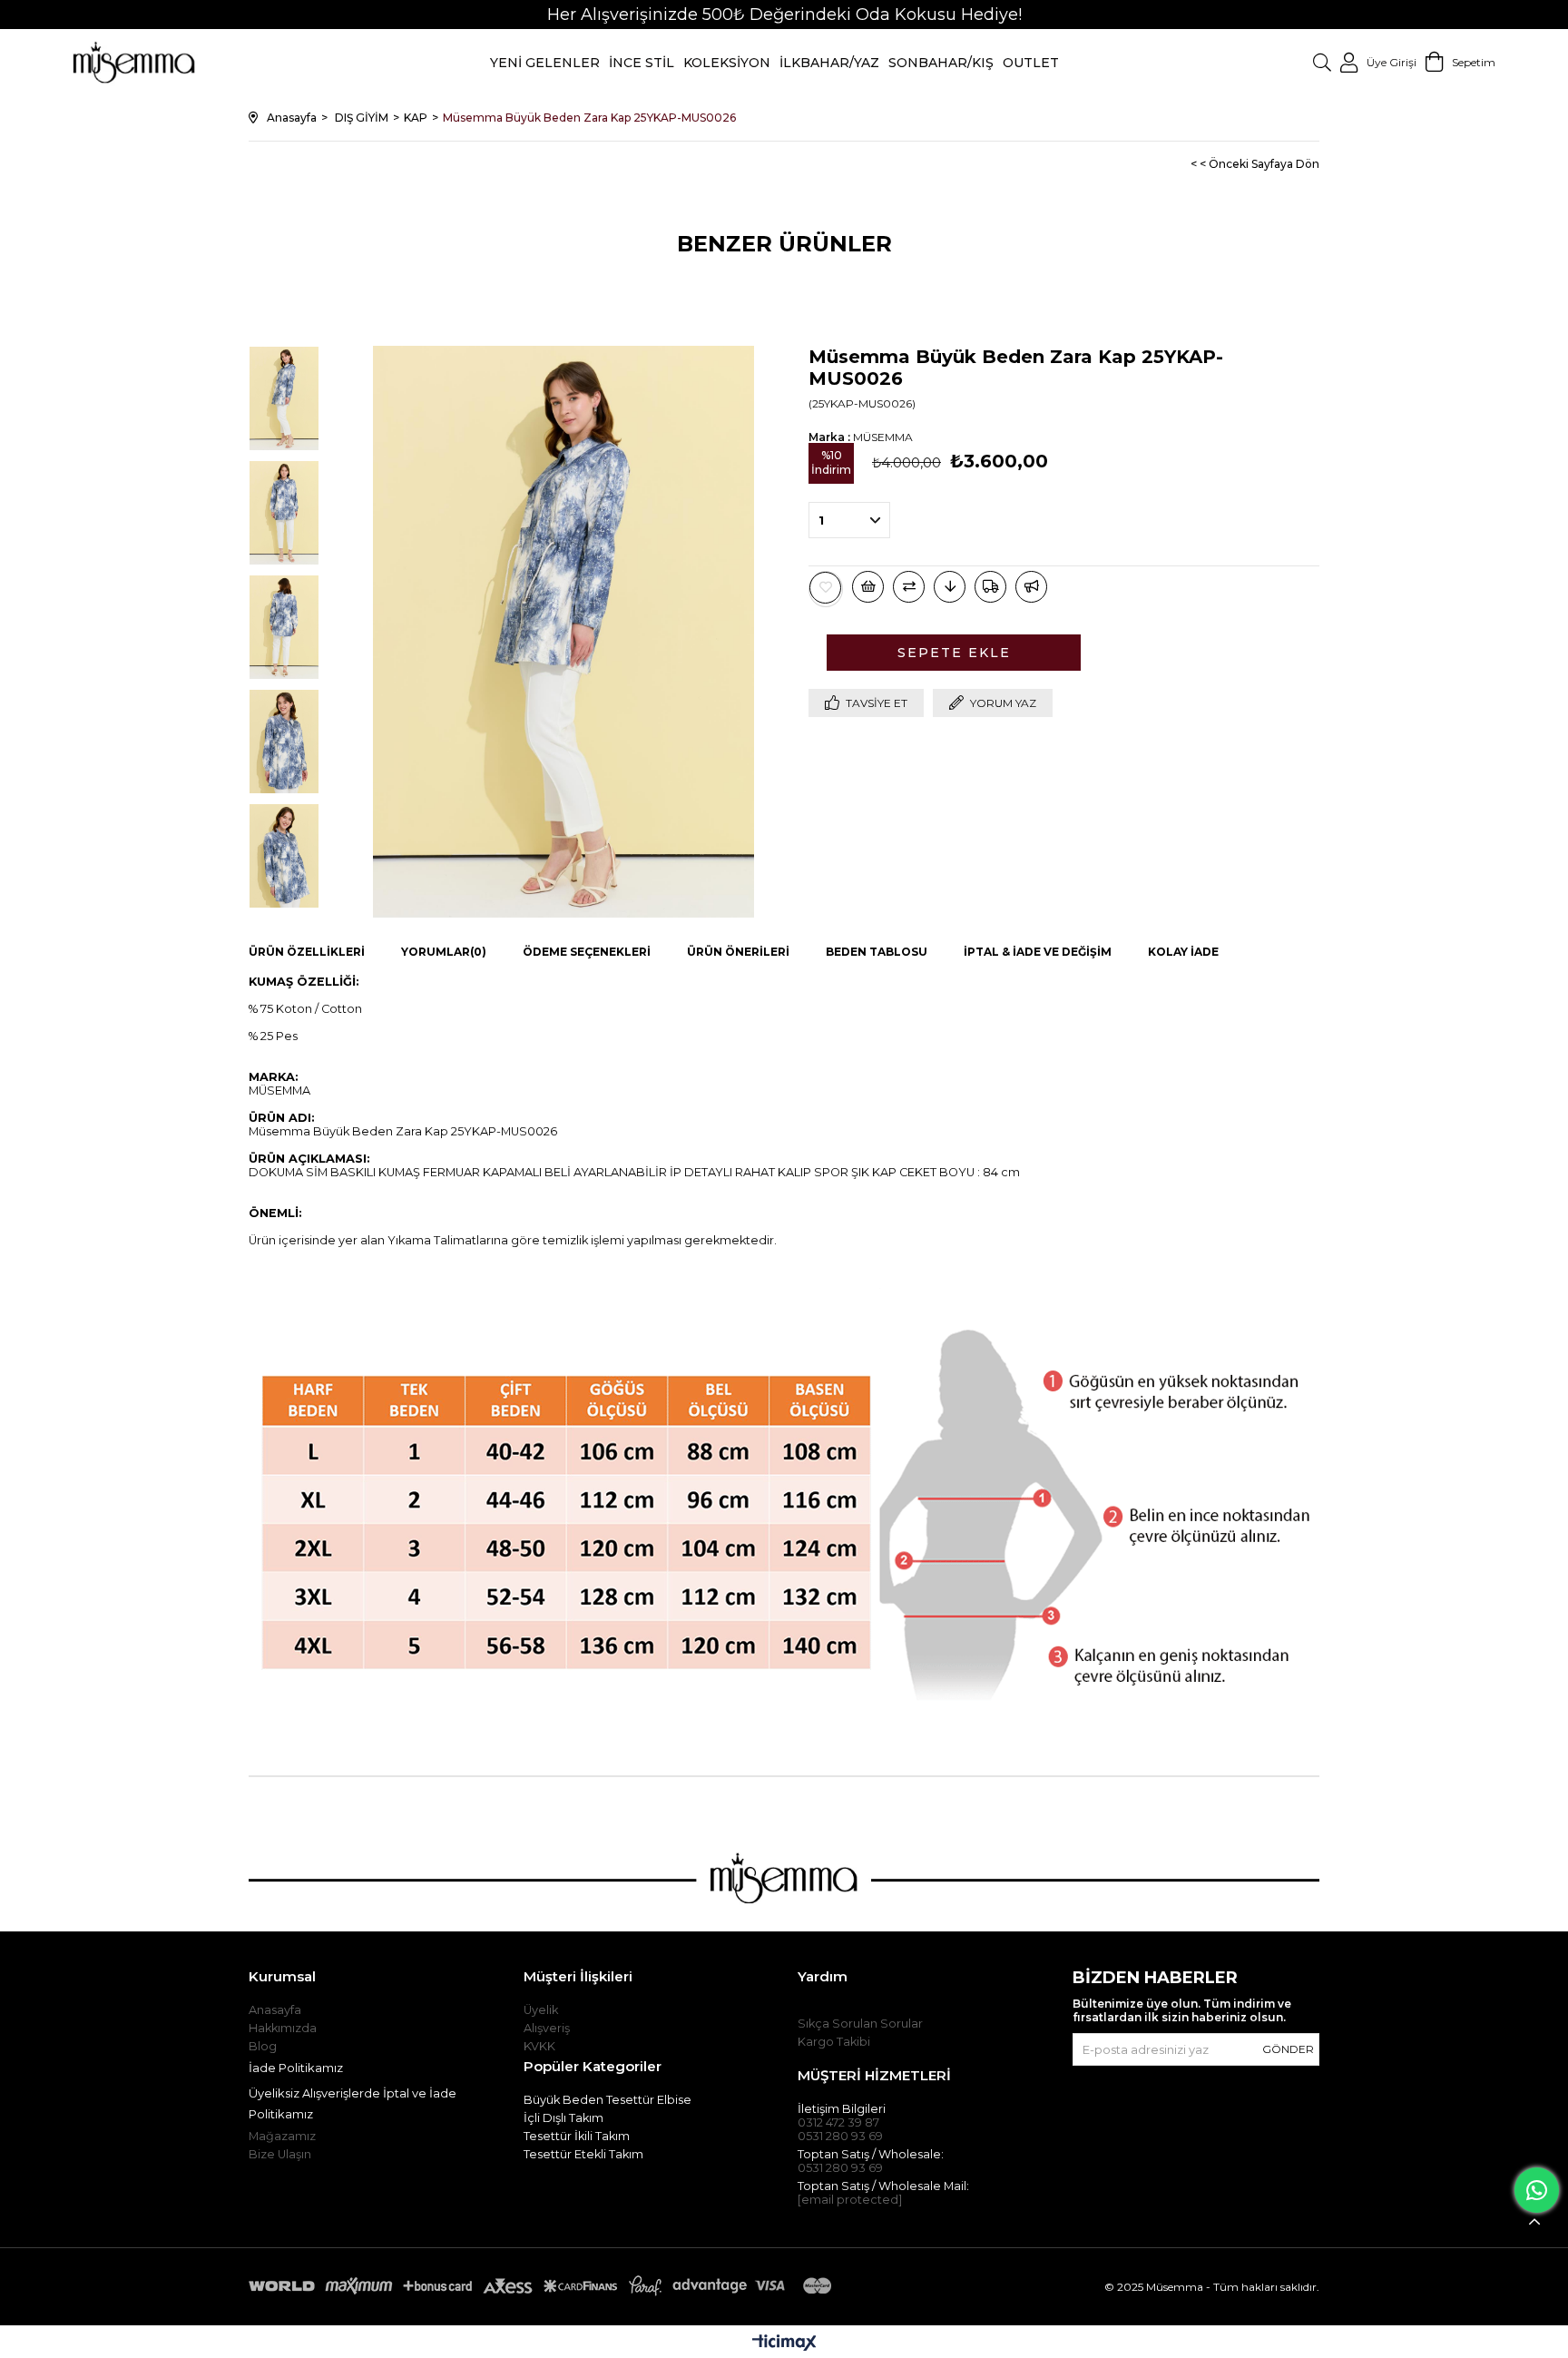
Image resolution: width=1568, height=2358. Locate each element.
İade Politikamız (296, 2068)
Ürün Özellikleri (307, 952)
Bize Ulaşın (280, 2154)
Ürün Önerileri (738, 952)
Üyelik (541, 2010)
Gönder (1288, 2049)
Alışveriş (547, 2028)
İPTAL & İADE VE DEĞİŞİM (1038, 952)
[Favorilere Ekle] (826, 588)
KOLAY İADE (1183, 952)
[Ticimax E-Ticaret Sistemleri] (784, 2344)
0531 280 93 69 (840, 2136)
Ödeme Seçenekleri (587, 952)
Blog (263, 2046)
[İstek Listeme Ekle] (868, 587)
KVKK (539, 2046)
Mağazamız (282, 2136)
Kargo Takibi (834, 2042)
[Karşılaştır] (909, 587)
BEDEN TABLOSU (877, 952)
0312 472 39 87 (838, 2122)
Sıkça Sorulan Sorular (860, 2024)
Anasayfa (275, 2010)
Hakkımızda (283, 2028)
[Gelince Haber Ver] (1031, 587)
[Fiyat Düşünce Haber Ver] (950, 587)
